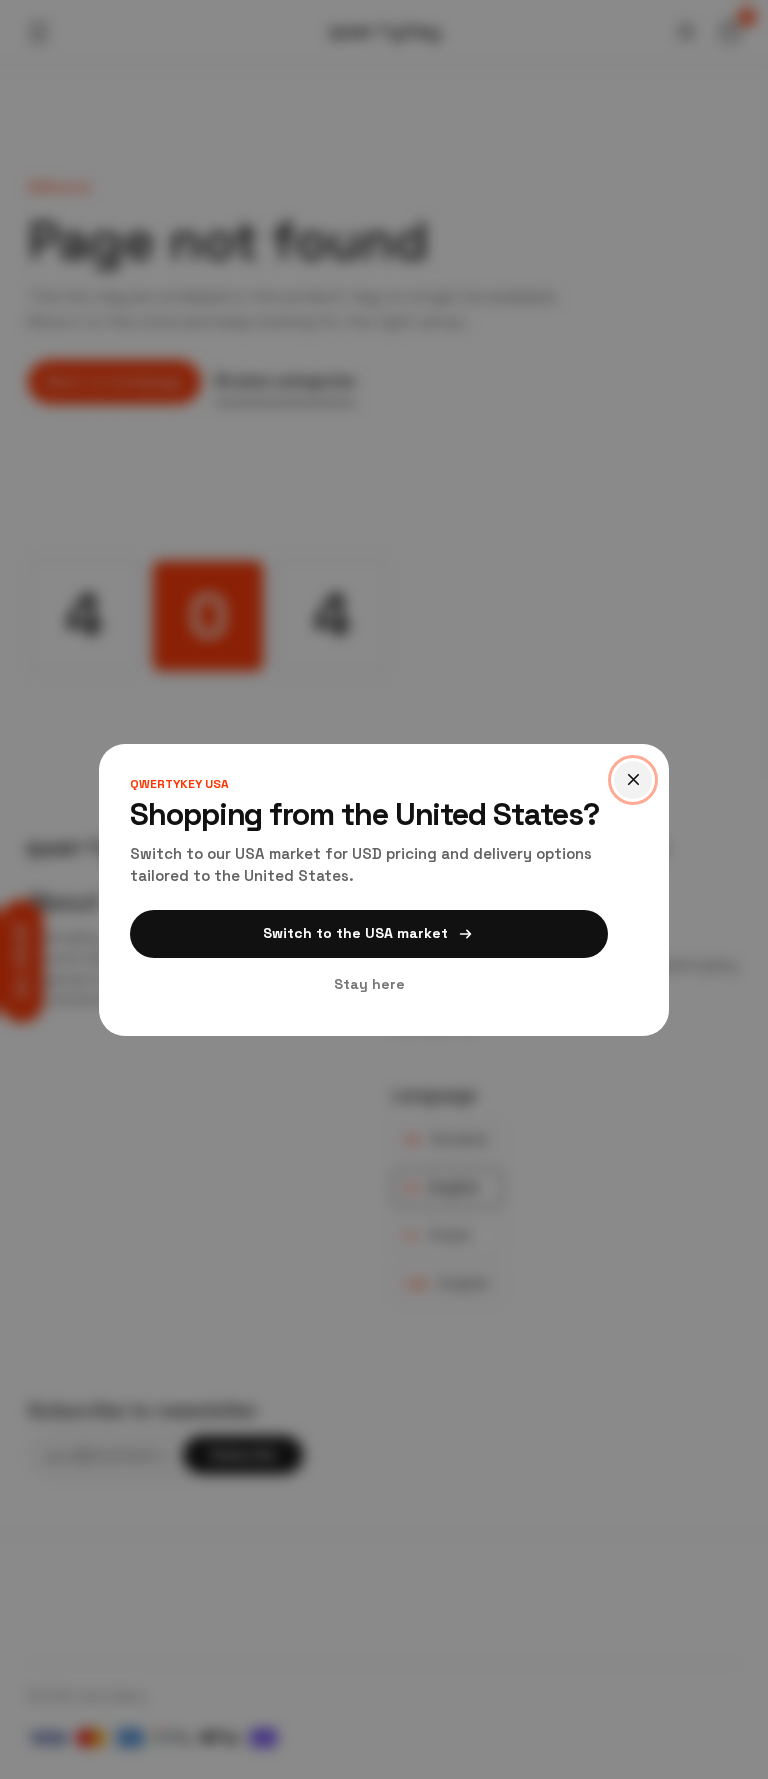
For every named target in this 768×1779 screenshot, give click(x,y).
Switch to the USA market (355, 933)
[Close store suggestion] (633, 780)
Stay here (369, 984)
